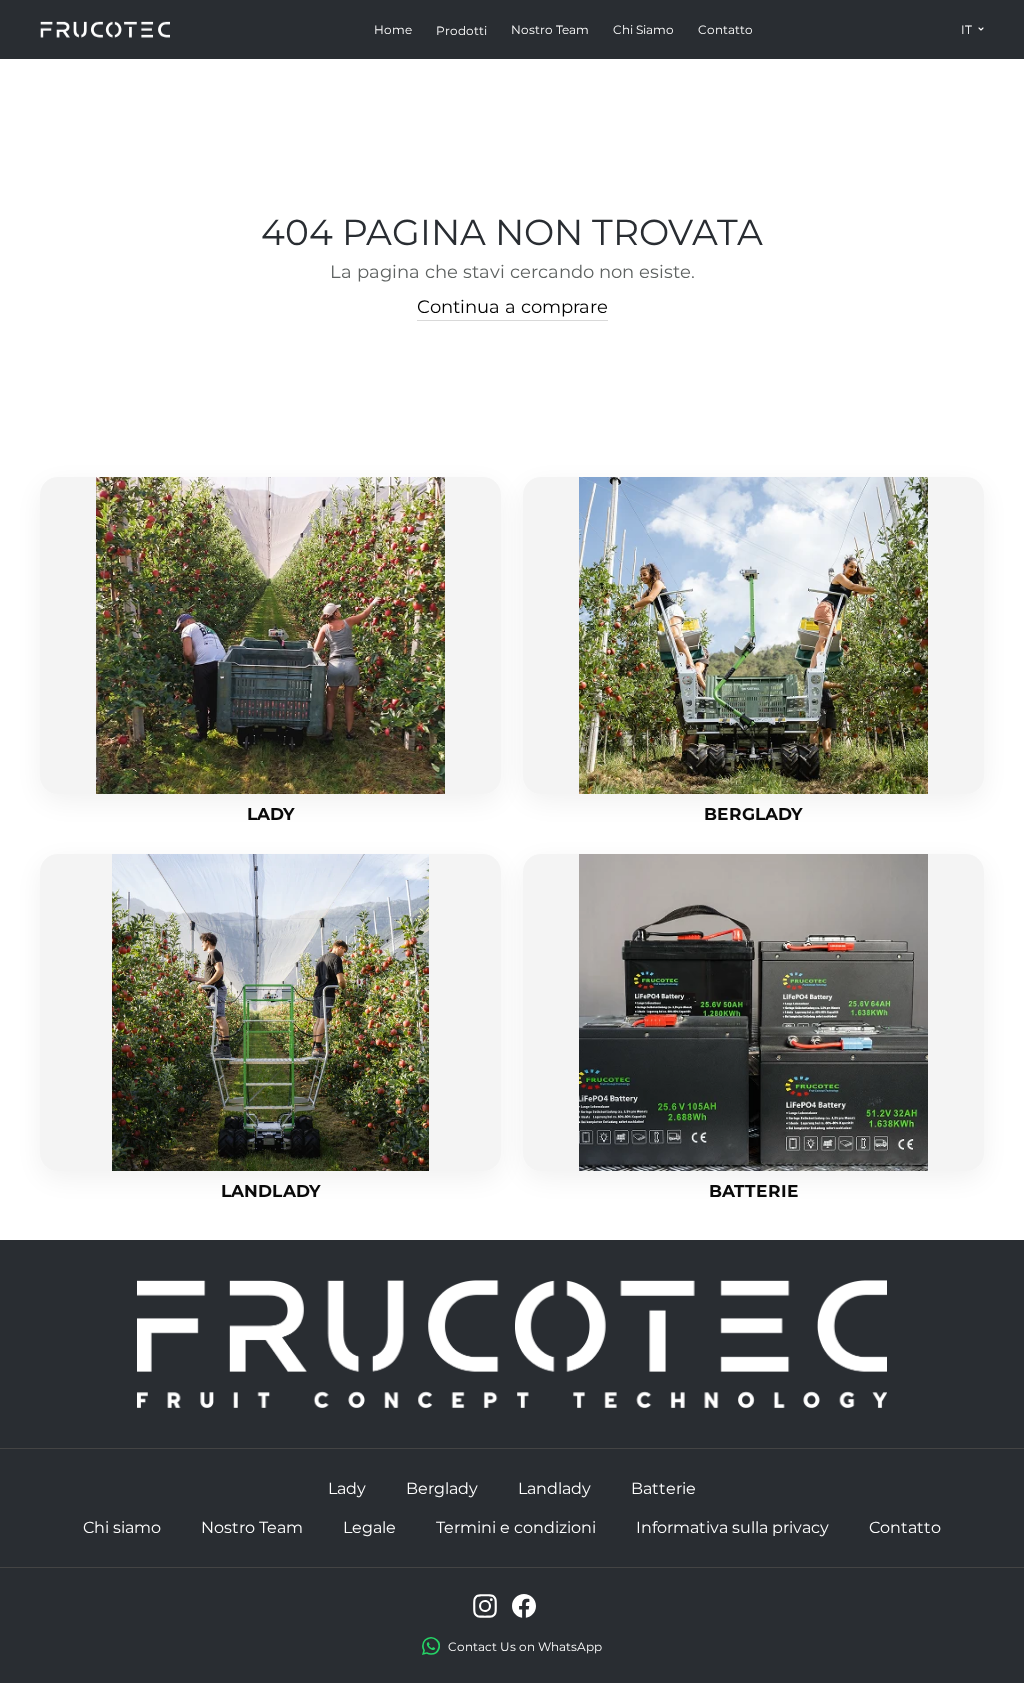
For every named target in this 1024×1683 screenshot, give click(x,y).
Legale (369, 1527)
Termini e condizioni (516, 1527)
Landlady (554, 1488)
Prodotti (461, 30)
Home (393, 29)
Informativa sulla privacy (732, 1527)
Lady (347, 1488)
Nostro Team (550, 29)
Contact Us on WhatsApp (525, 1646)
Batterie (663, 1488)
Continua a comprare (512, 307)
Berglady (442, 1488)
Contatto (725, 29)
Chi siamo (643, 29)
